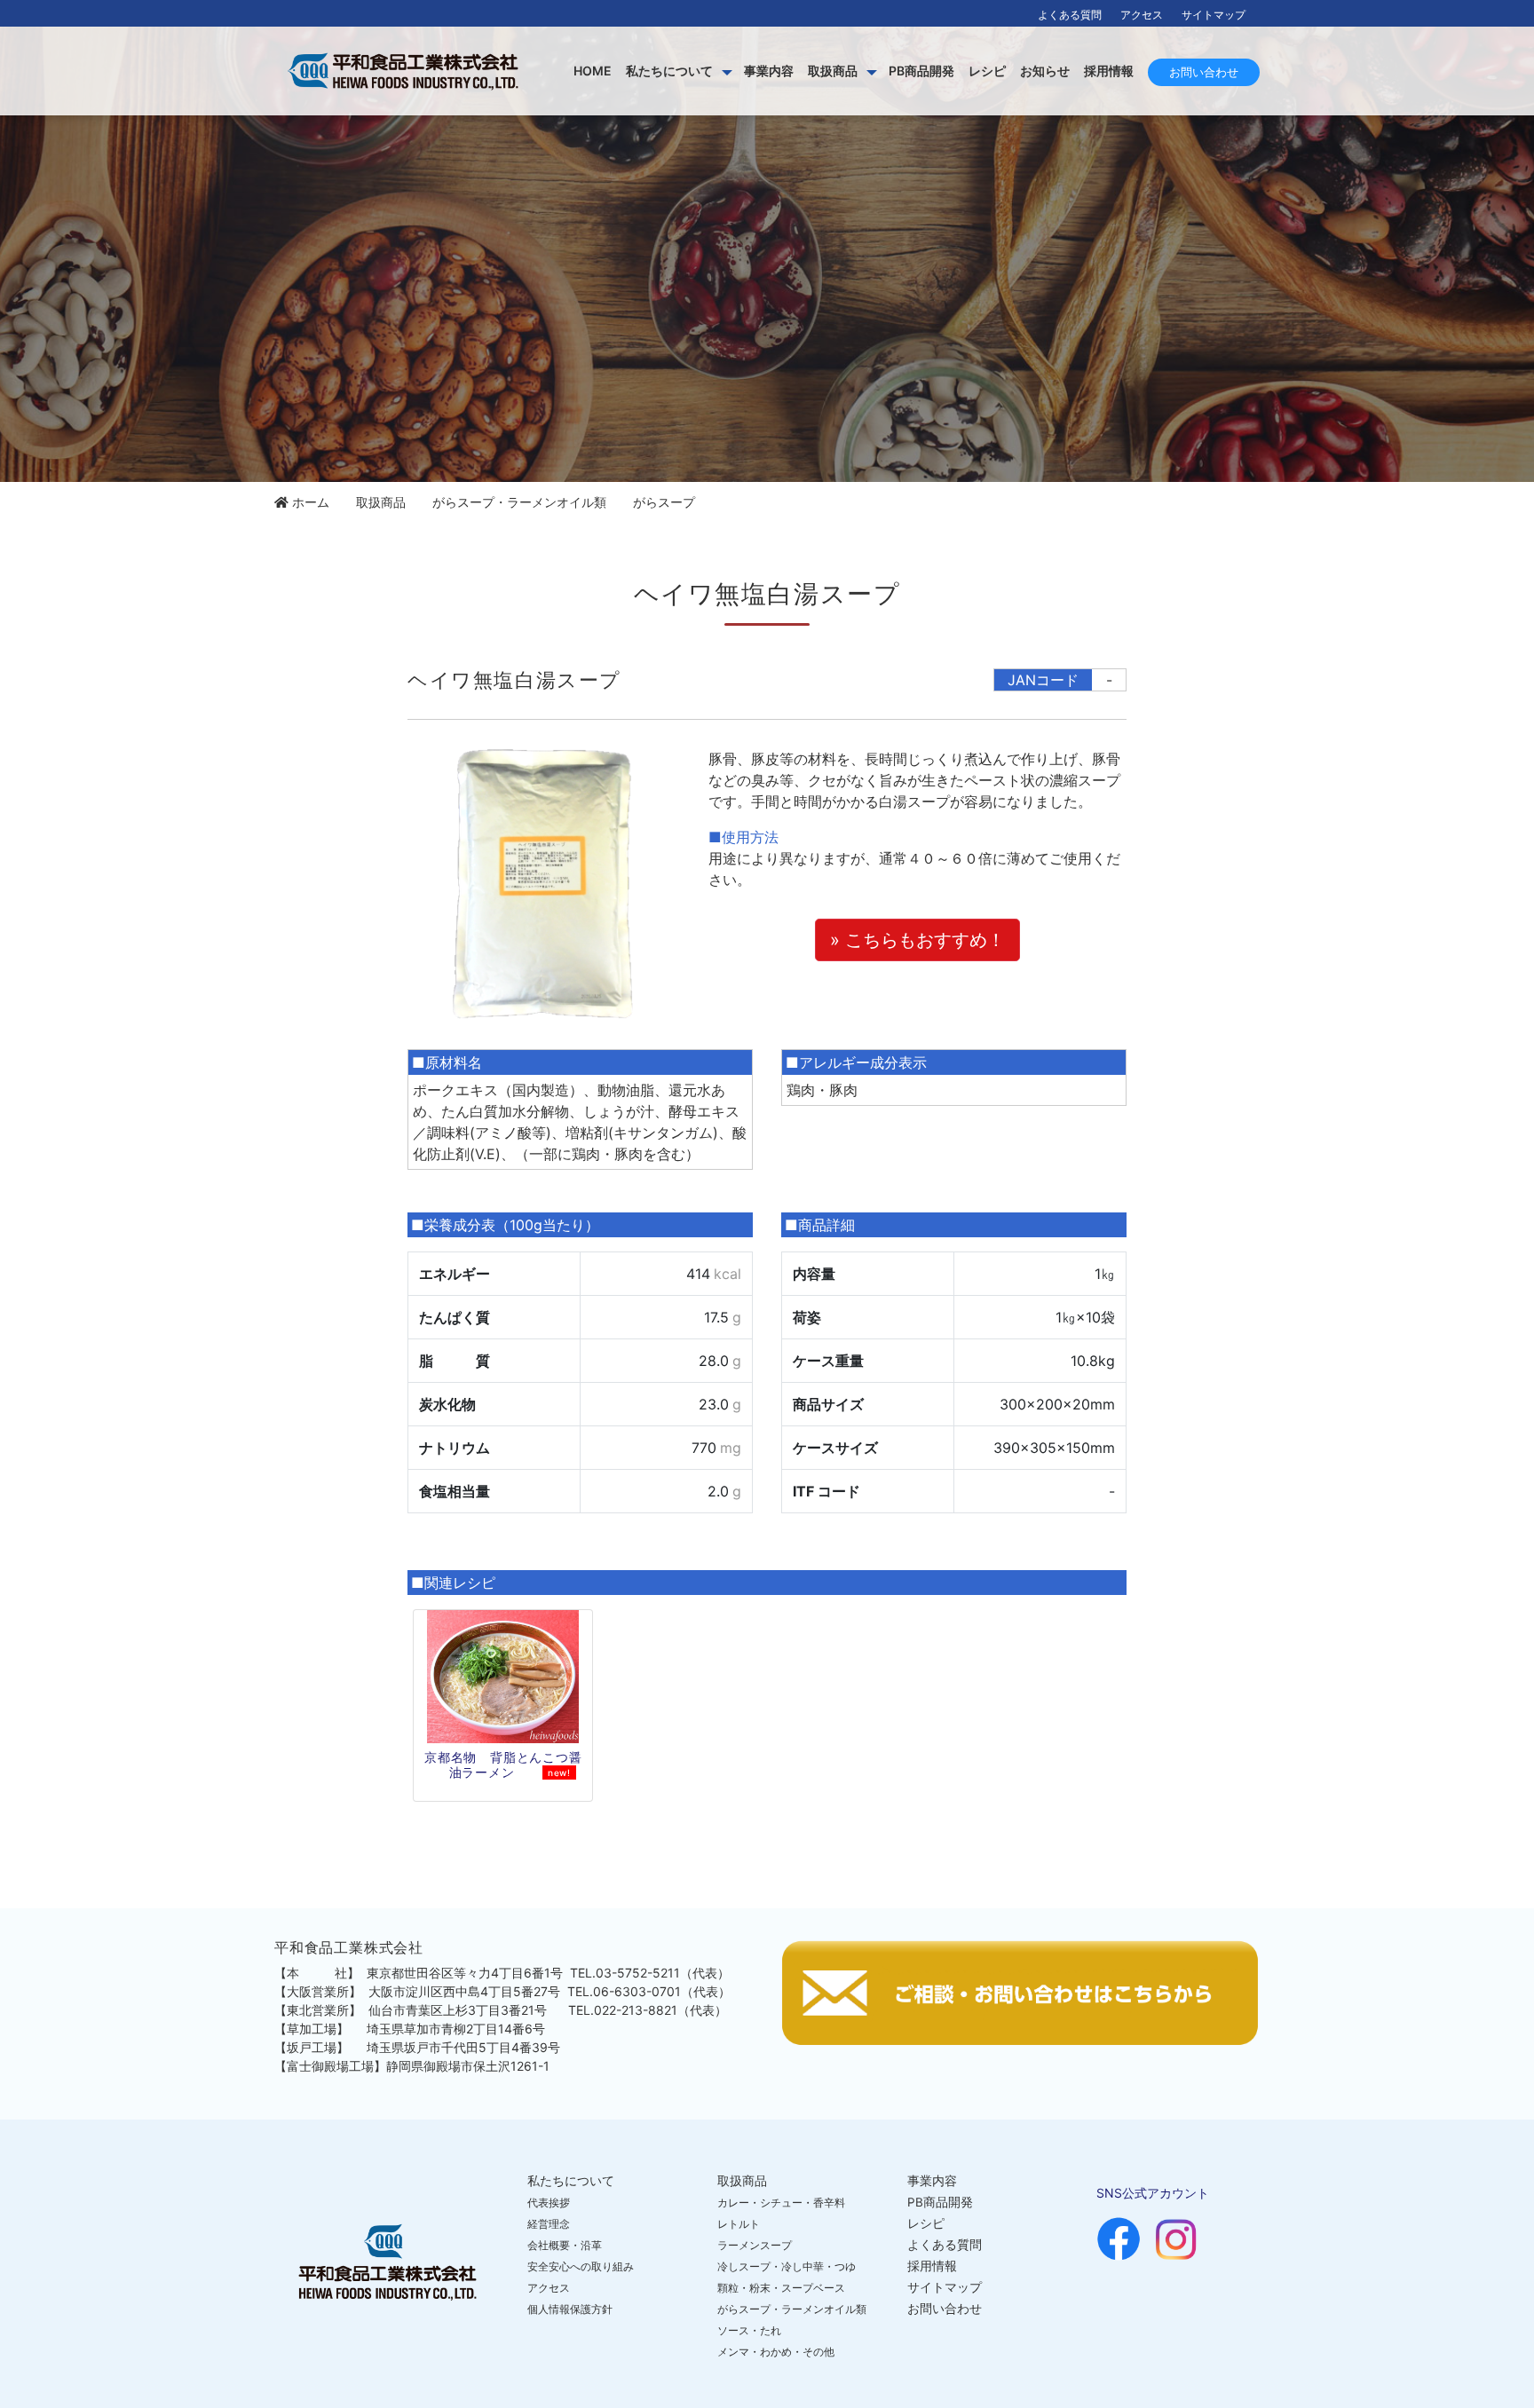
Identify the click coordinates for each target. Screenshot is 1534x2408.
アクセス (1142, 15)
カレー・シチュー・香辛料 (781, 2203)
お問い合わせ (1204, 72)
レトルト (739, 2224)
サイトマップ (1214, 15)
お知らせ (1045, 71)
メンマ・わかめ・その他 (776, 2352)
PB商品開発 (921, 71)
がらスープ (664, 502)
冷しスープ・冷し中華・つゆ (787, 2266)
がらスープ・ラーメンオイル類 (519, 502)
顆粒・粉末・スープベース (781, 2288)
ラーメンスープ (755, 2245)
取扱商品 (833, 71)
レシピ (987, 71)
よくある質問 (1070, 15)
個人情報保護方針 (570, 2309)
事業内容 (769, 71)
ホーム (311, 502)
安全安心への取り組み (581, 2266)
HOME (593, 71)
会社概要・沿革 (565, 2245)
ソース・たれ (749, 2330)
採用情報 (1109, 71)
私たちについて (669, 71)
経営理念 (549, 2224)
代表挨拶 (549, 2203)
